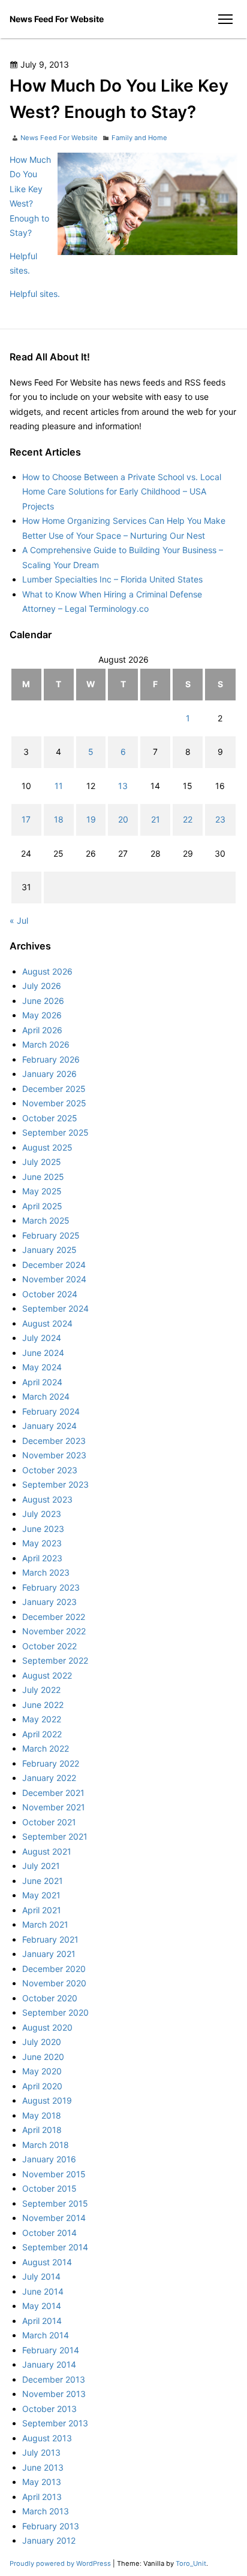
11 (59, 786)
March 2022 (46, 1748)
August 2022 (47, 1675)
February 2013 (51, 2526)
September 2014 (55, 2247)
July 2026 (42, 986)
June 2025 (43, 1177)
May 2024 (42, 1367)
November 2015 (54, 2174)
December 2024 (54, 1265)
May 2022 (42, 1719)
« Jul (19, 920)
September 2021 (55, 1836)
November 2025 (54, 1103)
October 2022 (49, 1646)
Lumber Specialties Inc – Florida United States (112, 579)
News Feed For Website (57, 19)
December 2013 (54, 2379)
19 (91, 819)
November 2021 (54, 1807)
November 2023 (54, 1455)
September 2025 (55, 1132)
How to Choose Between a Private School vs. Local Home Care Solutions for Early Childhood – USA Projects (122, 491)
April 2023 (42, 1558)
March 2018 (46, 2145)
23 (220, 819)
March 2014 (46, 2335)
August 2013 (47, 2438)
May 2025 (42, 1191)
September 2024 (55, 1308)
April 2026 (42, 1030)
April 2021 (42, 1910)
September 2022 (55, 1660)
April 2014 (42, 2321)
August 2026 (47, 971)
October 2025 (50, 1118)
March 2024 (46, 1396)
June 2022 (43, 1705)
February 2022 (51, 1763)
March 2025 (46, 1220)
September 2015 (55, 2203)
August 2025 (47, 1147)
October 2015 (49, 2188)
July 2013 (41, 2452)
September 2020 (55, 2012)
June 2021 (43, 1881)
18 (59, 819)
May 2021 (41, 1895)
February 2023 (51, 1587)
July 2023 (42, 1514)
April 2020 (42, 2086)
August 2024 (47, 1323)
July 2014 (41, 2276)
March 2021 (45, 1924)
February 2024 (51, 1411)
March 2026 (46, 1044)
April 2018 (42, 2130)
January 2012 (49, 2540)
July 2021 (41, 1866)
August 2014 (47, 2262)
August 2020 (47, 2027)
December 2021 (53, 1793)
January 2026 (49, 1074)
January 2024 (49, 1426)
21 (156, 819)
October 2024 (50, 1294)
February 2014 (51, 2350)
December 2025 (54, 1089)
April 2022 (42, 1734)
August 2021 (47, 1851)
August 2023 (47, 1499)
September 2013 (55, 2423)
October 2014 (49, 2233)
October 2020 (50, 1998)
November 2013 (54, 2394)
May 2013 (42, 2482)
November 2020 (54, 1983)
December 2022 (54, 1617)
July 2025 (42, 1162)
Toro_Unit (191, 2563)
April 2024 (42, 1382)
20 (123, 819)
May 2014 (42, 2306)
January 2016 (49, 2159)
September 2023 (55, 1484)
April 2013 (42, 2497)
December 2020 (54, 1969)
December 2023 (54, 1441)
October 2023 (50, 1470)
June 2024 (43, 1353)
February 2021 (50, 1939)
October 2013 (49, 2409)
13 (123, 786)
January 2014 (49, 2364)
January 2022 (49, 1778)
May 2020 (42, 2071)
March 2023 (46, 1572)
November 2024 (54, 1279)
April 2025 (42, 1206)
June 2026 (43, 1001)
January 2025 (49, 1250)
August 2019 (47, 2100)
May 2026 (42, 1015)
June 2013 (43, 2467)
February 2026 (51, 1059)
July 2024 (42, 1338)
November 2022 (54, 1631)
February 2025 (51, 1235)
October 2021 (49, 1822)
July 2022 (41, 1690)
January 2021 (49, 1954)
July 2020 (42, 2042)
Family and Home (139, 138)
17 (26, 819)
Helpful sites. (35, 294)
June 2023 (43, 1529)
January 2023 (49, 1602)
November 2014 (54, 2218)
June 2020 (43, 2057)
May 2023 (42, 1543)
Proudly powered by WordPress (61, 2563)
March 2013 (46, 2511)
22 (188, 819)
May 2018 (42, 2115)
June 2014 (43, 2291)
